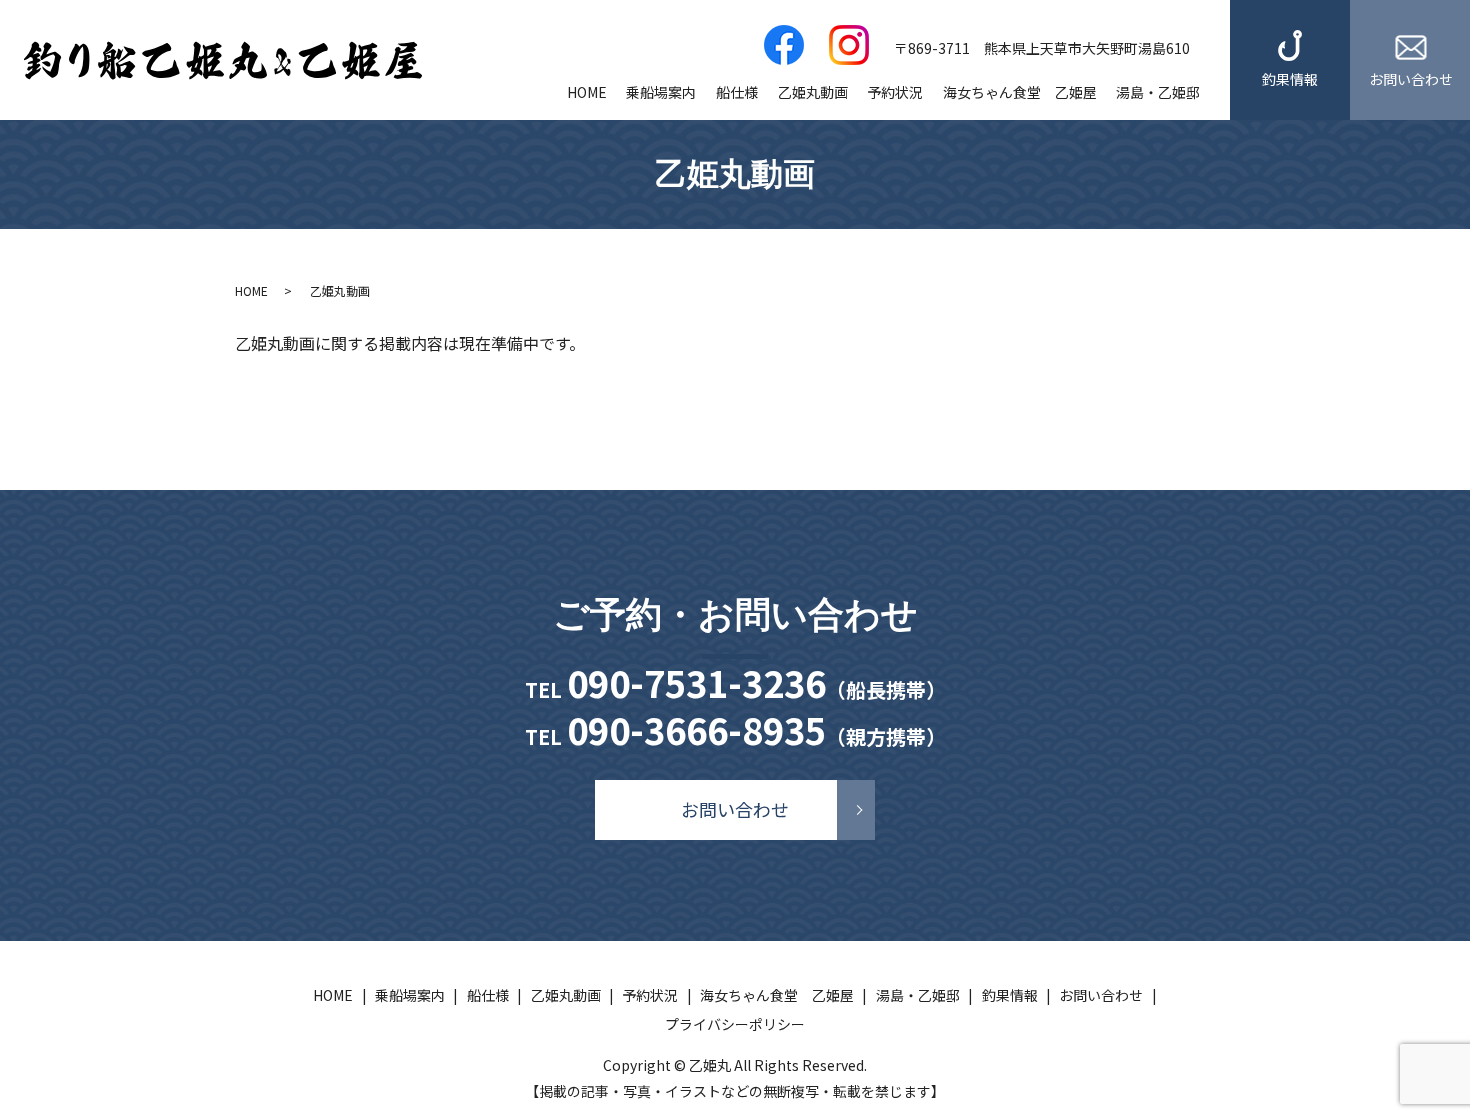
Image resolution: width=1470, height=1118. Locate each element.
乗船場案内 (661, 92)
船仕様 (737, 92)
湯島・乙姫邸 (1158, 92)
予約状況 (895, 92)
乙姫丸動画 (813, 92)
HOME (587, 92)
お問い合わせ (1411, 79)
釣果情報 (1290, 79)
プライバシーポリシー (735, 1024)
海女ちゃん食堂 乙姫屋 (1020, 92)
